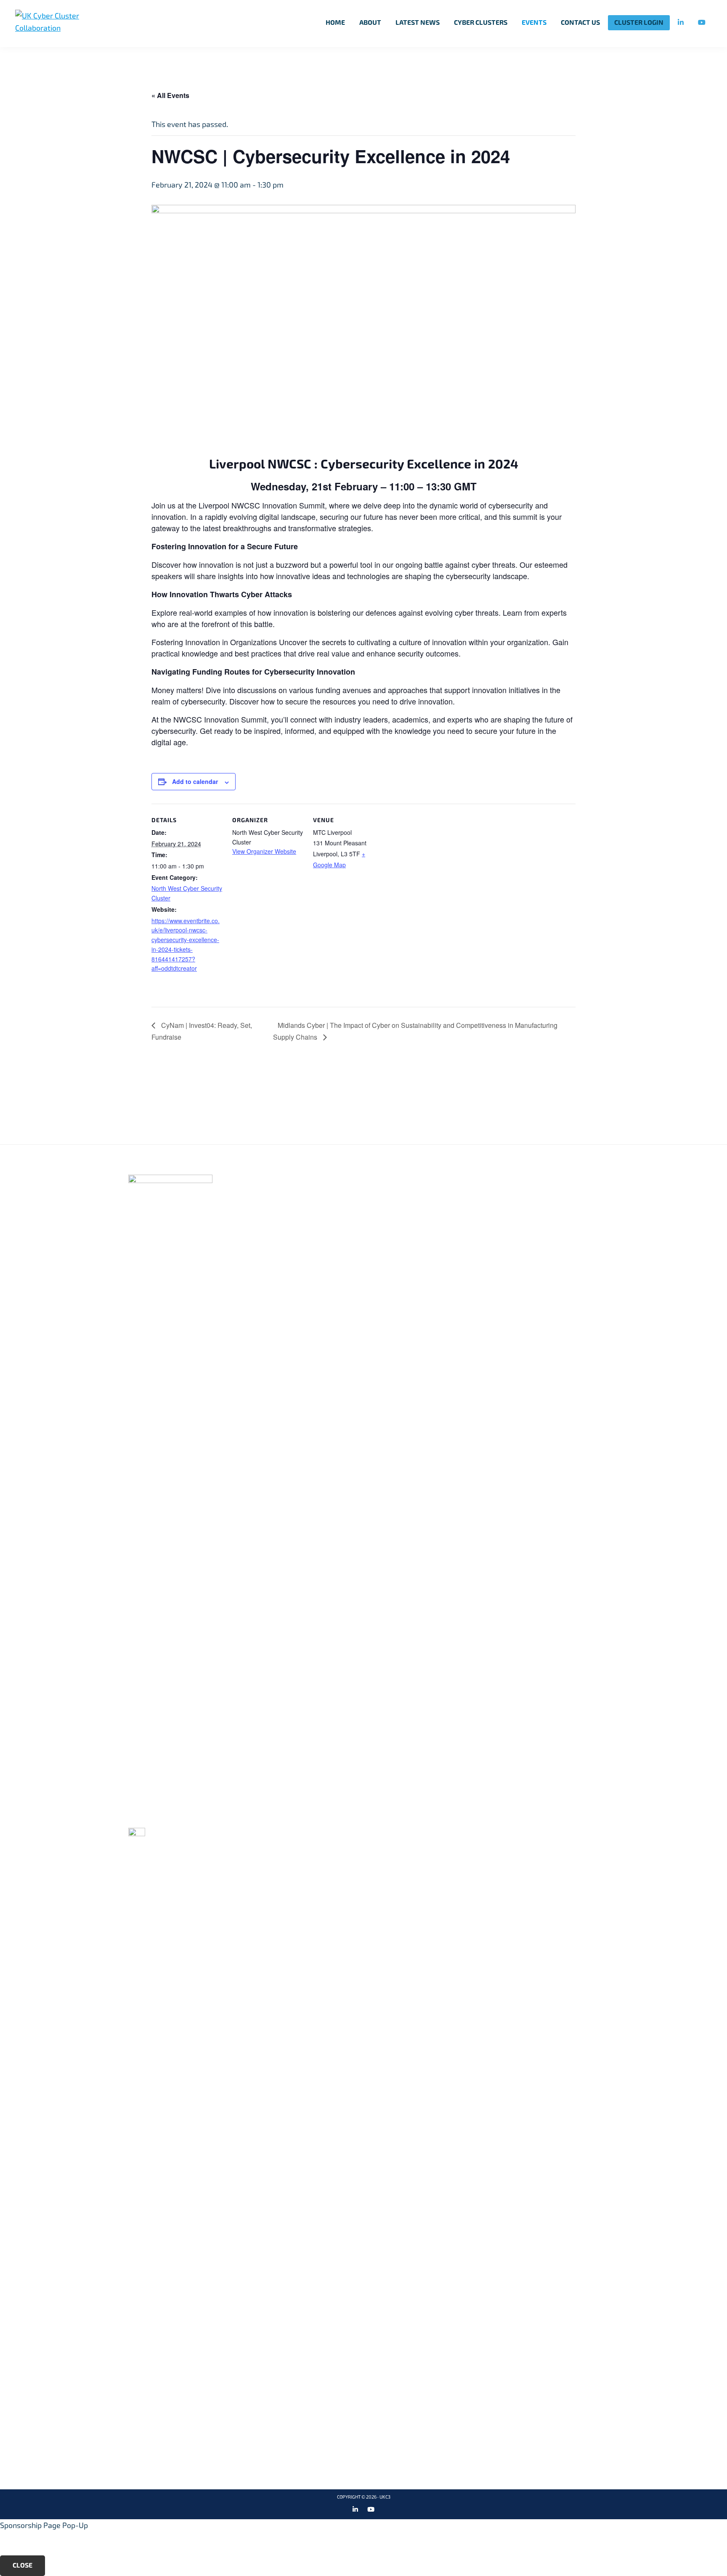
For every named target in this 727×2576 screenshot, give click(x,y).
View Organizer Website (264, 851)
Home (297, 1179)
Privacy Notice (479, 1193)
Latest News (312, 1234)
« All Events (170, 95)
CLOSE (23, 2565)
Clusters (305, 1207)
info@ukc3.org (165, 1817)
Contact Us (472, 1207)
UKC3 (385, 2497)
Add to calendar (195, 781)
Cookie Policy (476, 1179)
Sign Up (593, 1094)
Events (301, 1220)
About (299, 1193)
